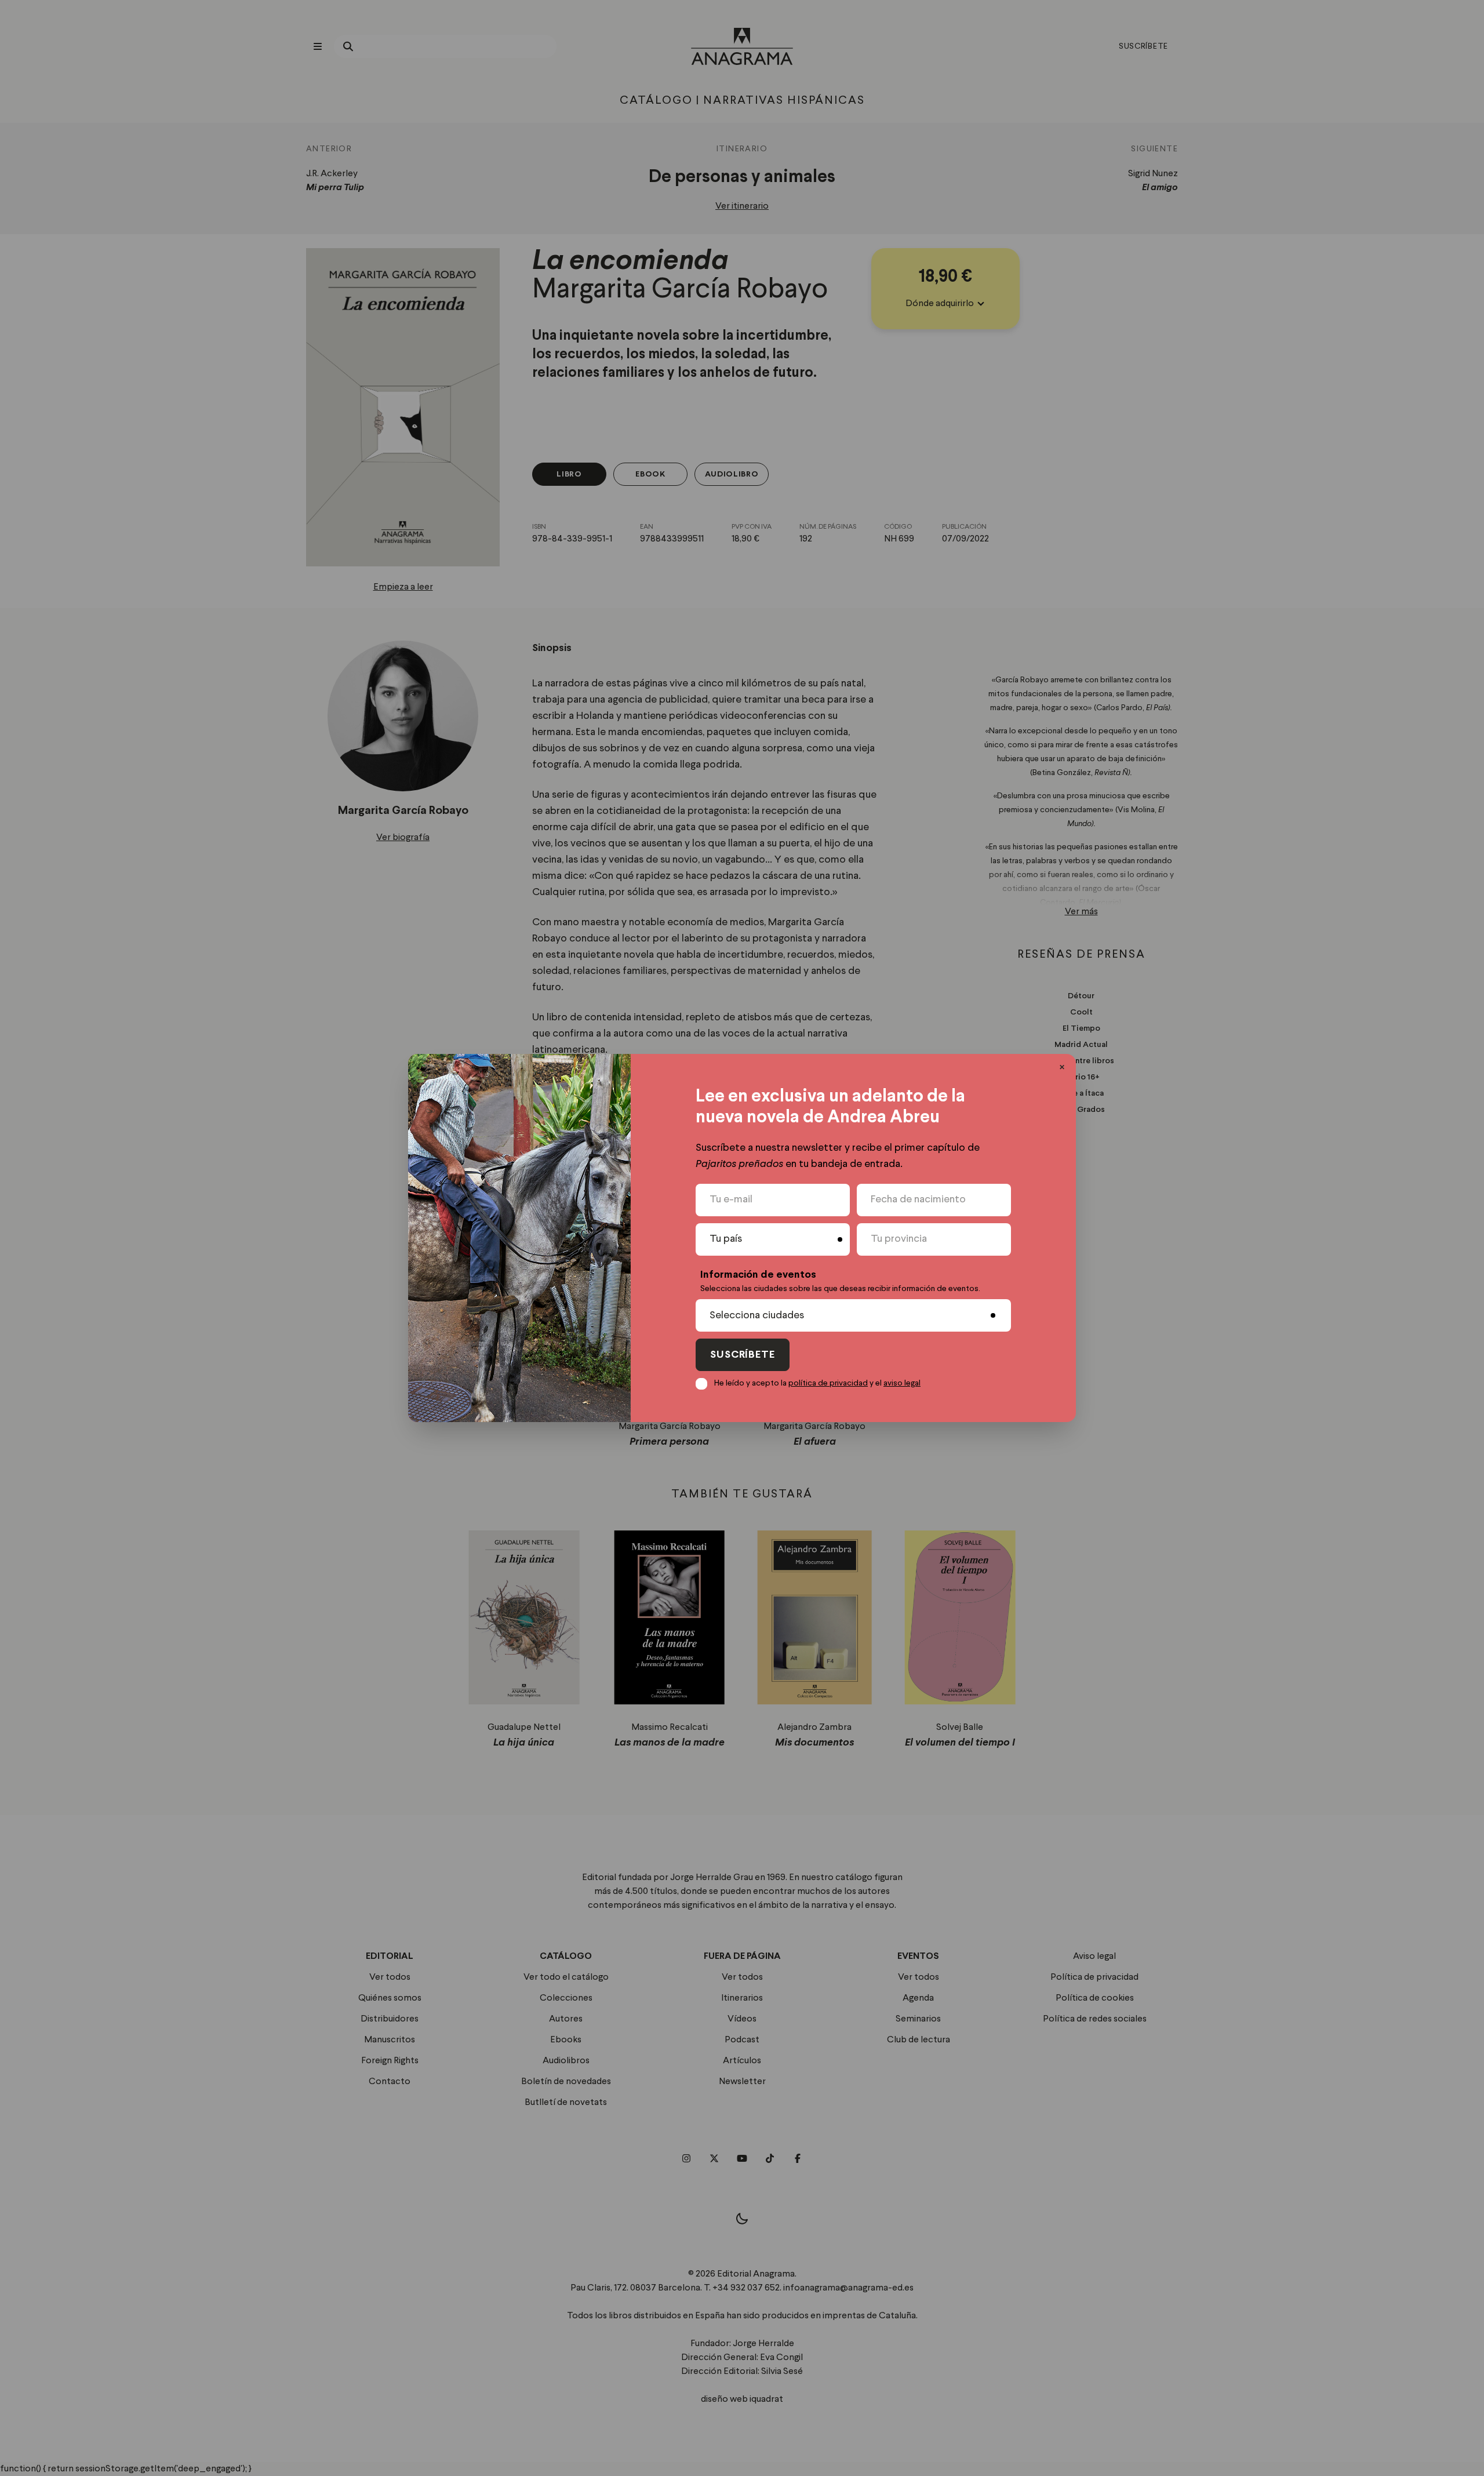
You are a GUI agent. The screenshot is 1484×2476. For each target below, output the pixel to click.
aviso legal (902, 1383)
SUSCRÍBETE (743, 1355)
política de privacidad (828, 1383)
